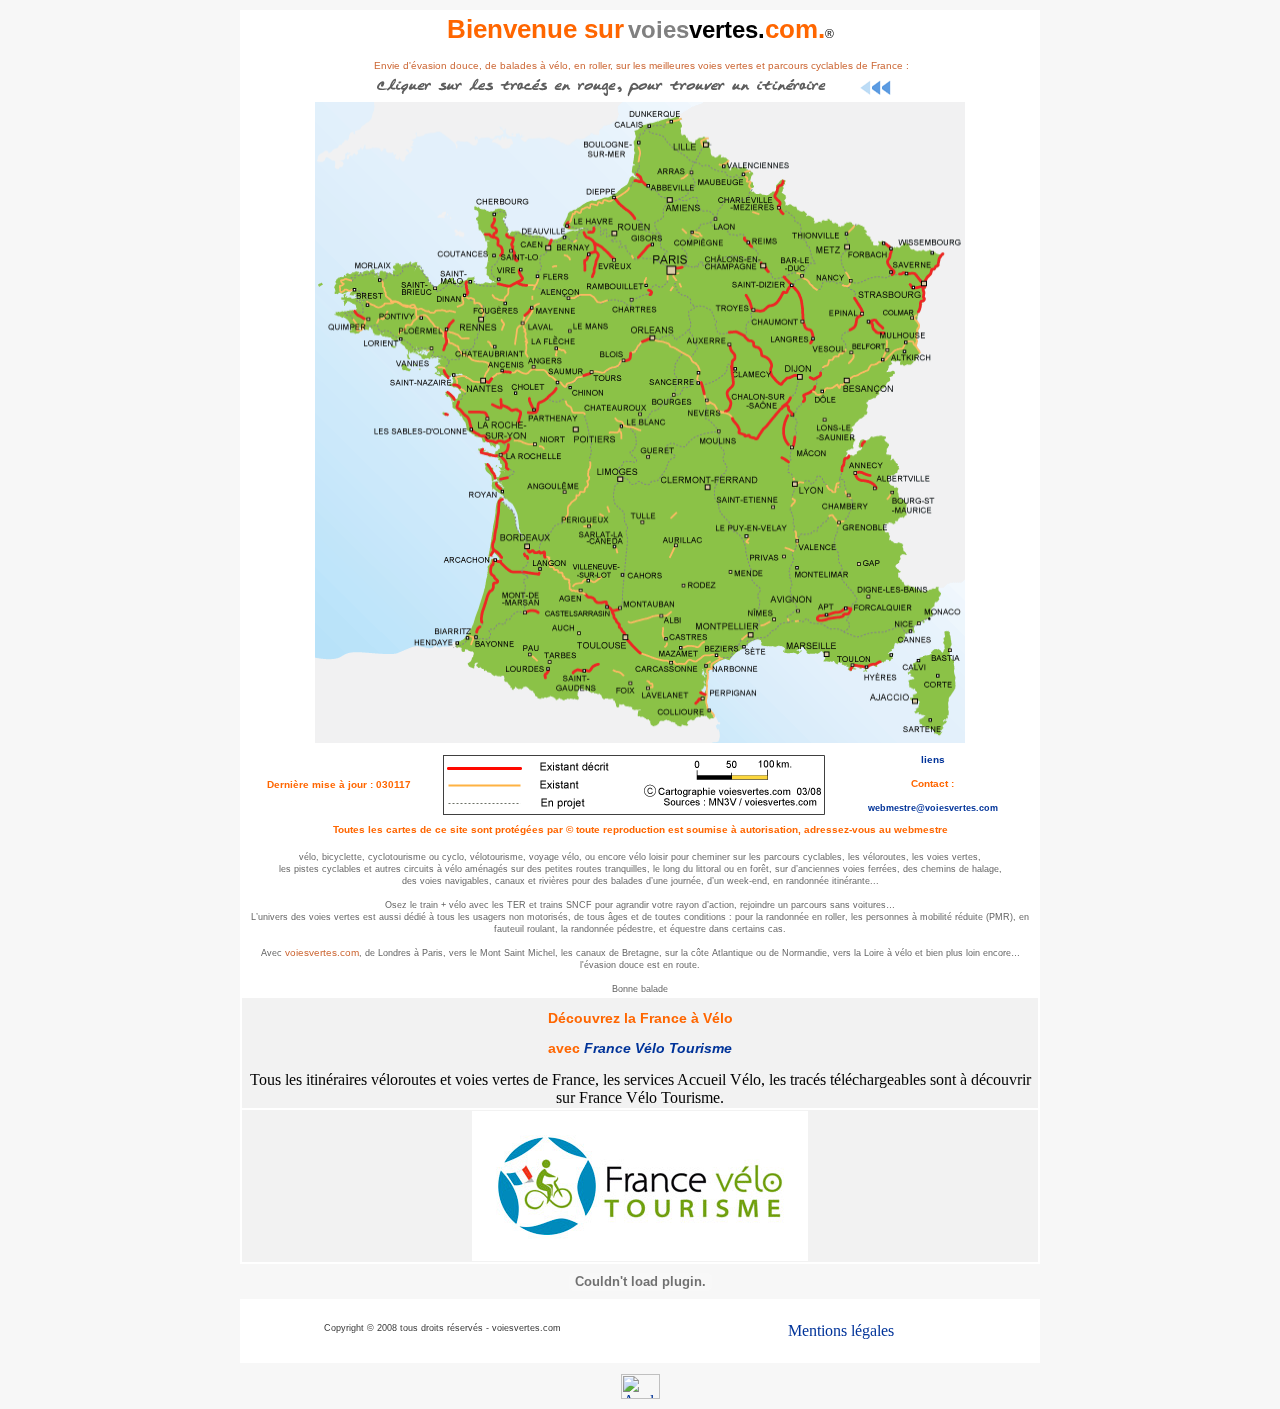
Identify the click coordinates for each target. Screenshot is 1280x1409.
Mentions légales (841, 1330)
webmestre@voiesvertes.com (933, 808)
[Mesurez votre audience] (640, 1393)
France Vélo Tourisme (658, 1048)
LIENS (933, 759)
